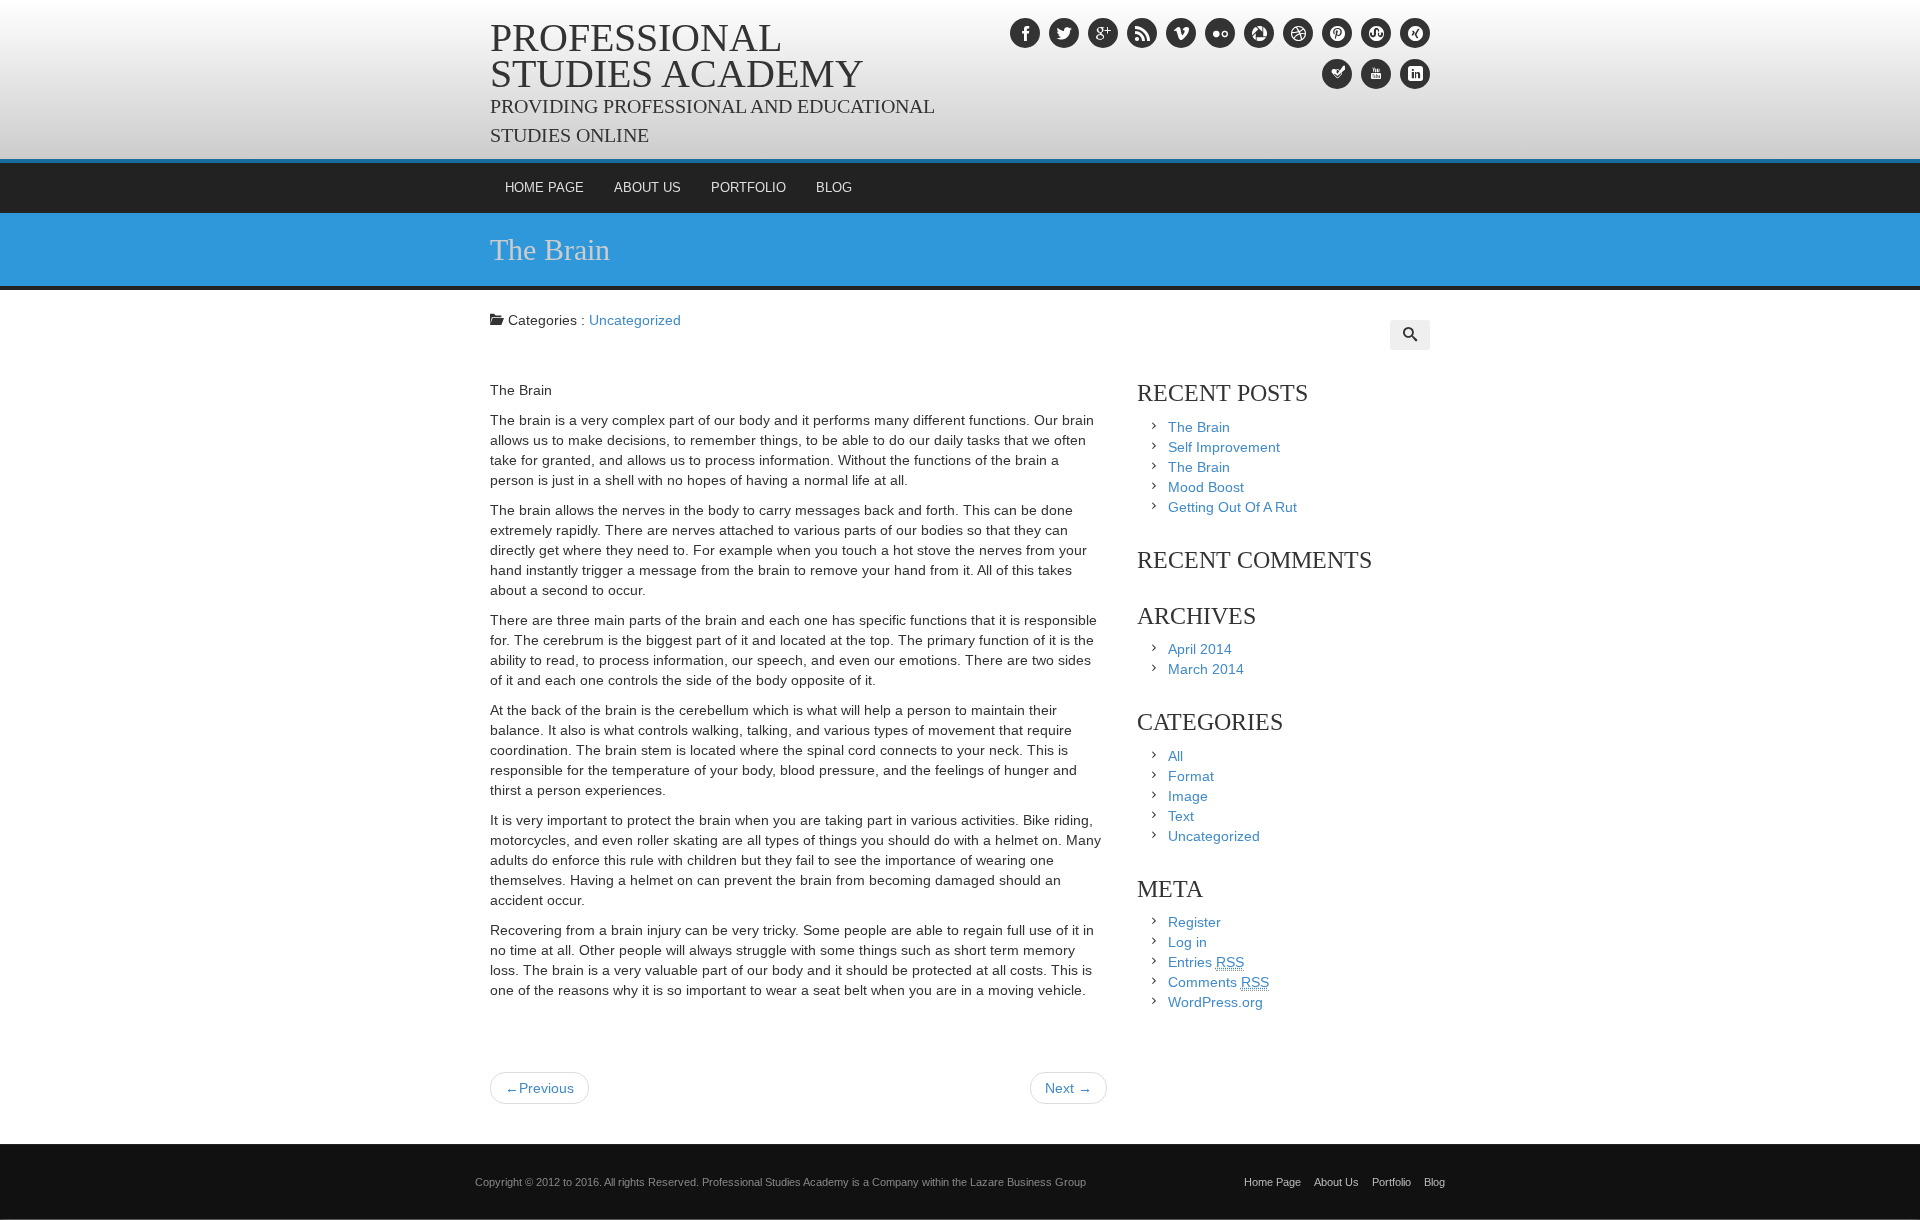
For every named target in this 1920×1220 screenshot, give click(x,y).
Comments (1218, 982)
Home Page (544, 187)
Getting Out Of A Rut (1232, 507)
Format (1191, 776)
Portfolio (748, 187)
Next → (1068, 1088)
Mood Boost (1206, 487)
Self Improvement (1224, 447)
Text (1181, 816)
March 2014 (1206, 669)
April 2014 (1200, 649)
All (1175, 756)
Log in (1187, 942)
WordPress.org (1215, 1002)
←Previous (539, 1088)
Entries (1206, 962)
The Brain (550, 249)
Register (1194, 922)
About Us (647, 187)
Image (1188, 796)
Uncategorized (635, 320)
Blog (834, 187)
